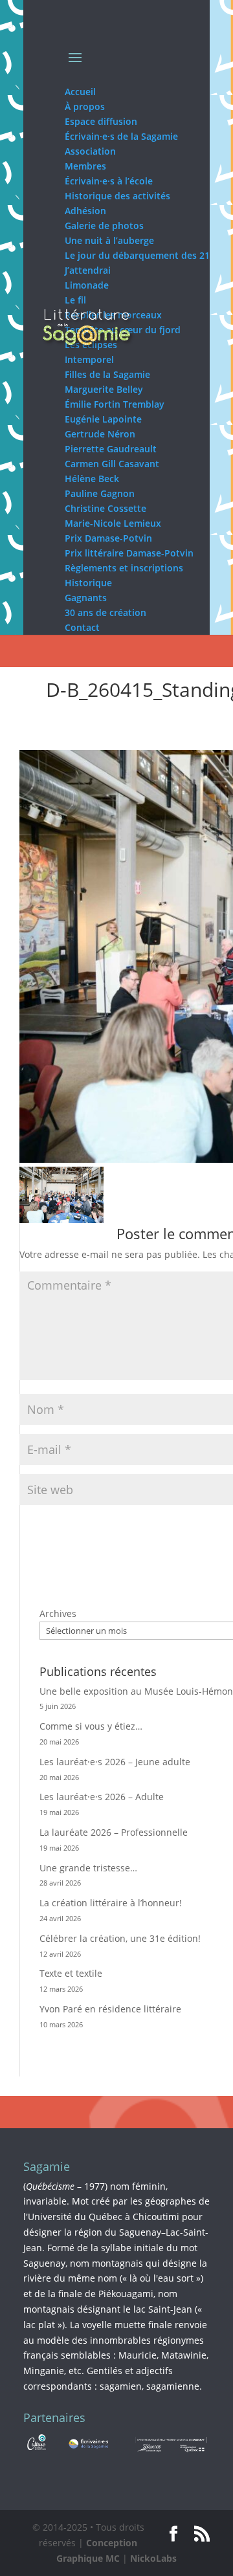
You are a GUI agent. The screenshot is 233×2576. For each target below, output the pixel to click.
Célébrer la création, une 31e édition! (120, 1938)
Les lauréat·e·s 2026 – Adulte (102, 1797)
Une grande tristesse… (88, 1868)
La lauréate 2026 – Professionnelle (114, 1832)
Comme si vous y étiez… (91, 1726)
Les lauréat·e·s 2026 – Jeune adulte (115, 1762)
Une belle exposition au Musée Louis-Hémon (136, 1691)
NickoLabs (153, 2558)
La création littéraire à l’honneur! (111, 1903)
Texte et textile (71, 1973)
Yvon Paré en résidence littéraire (110, 2009)
